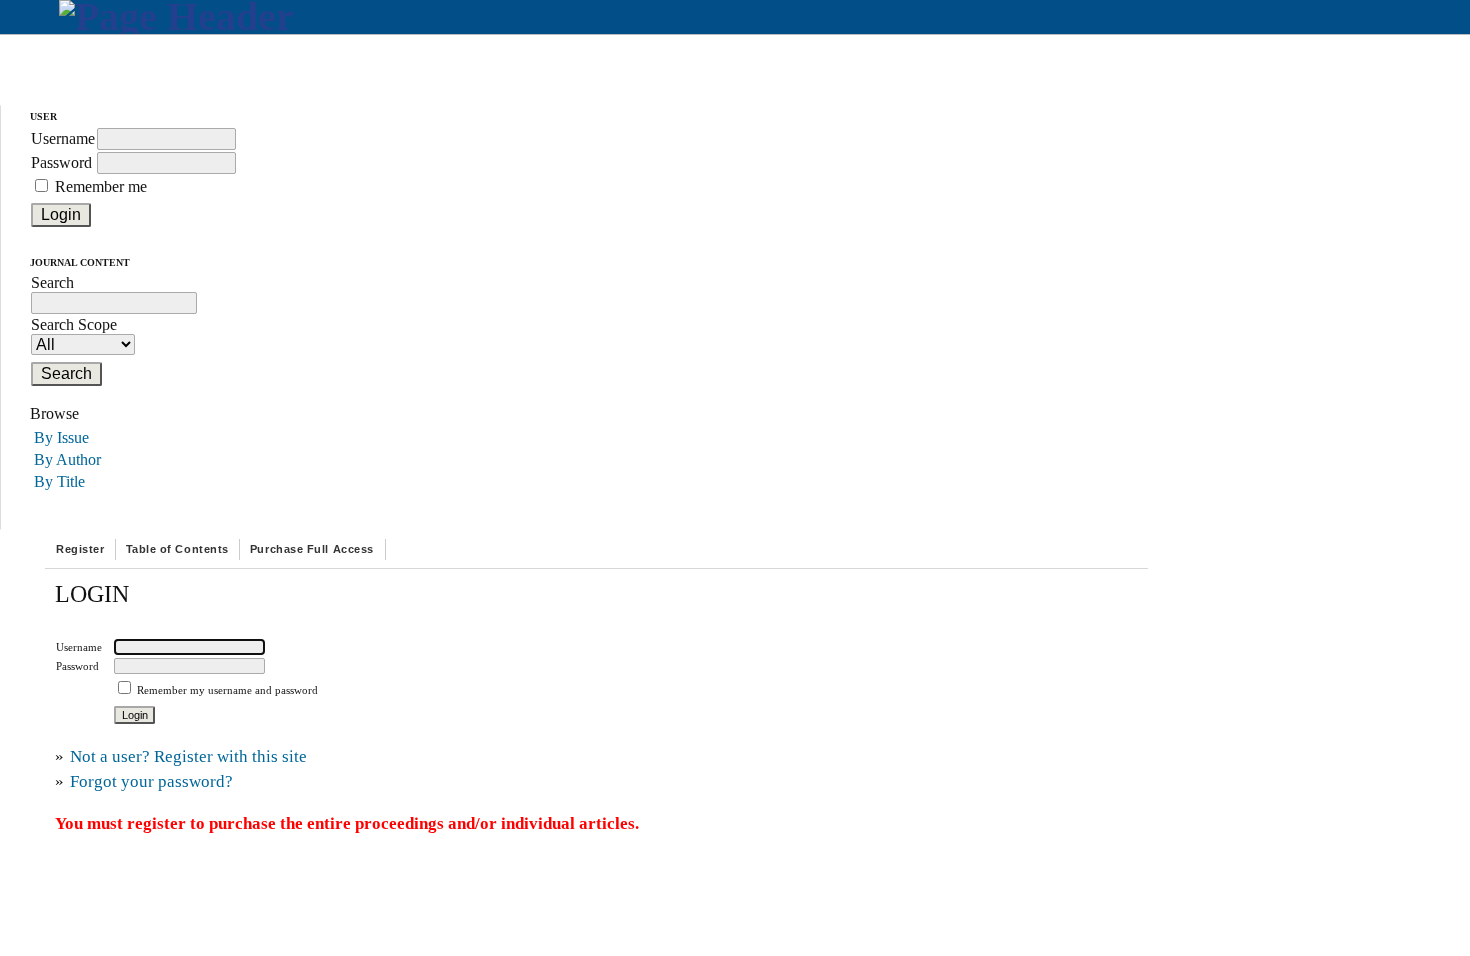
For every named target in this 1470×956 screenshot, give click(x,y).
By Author (67, 459)
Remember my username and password (227, 690)
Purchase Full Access (312, 549)
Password (61, 162)
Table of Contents (177, 549)
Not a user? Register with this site (188, 756)
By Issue (61, 437)
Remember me (101, 186)
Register (80, 549)
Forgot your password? (151, 781)
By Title (59, 481)
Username (63, 138)
